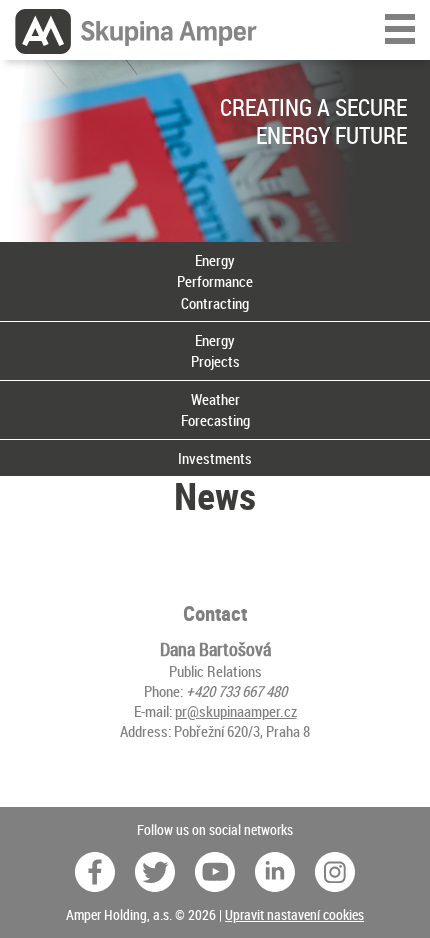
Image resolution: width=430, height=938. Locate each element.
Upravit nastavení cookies (294, 915)
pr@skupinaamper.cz (236, 711)
